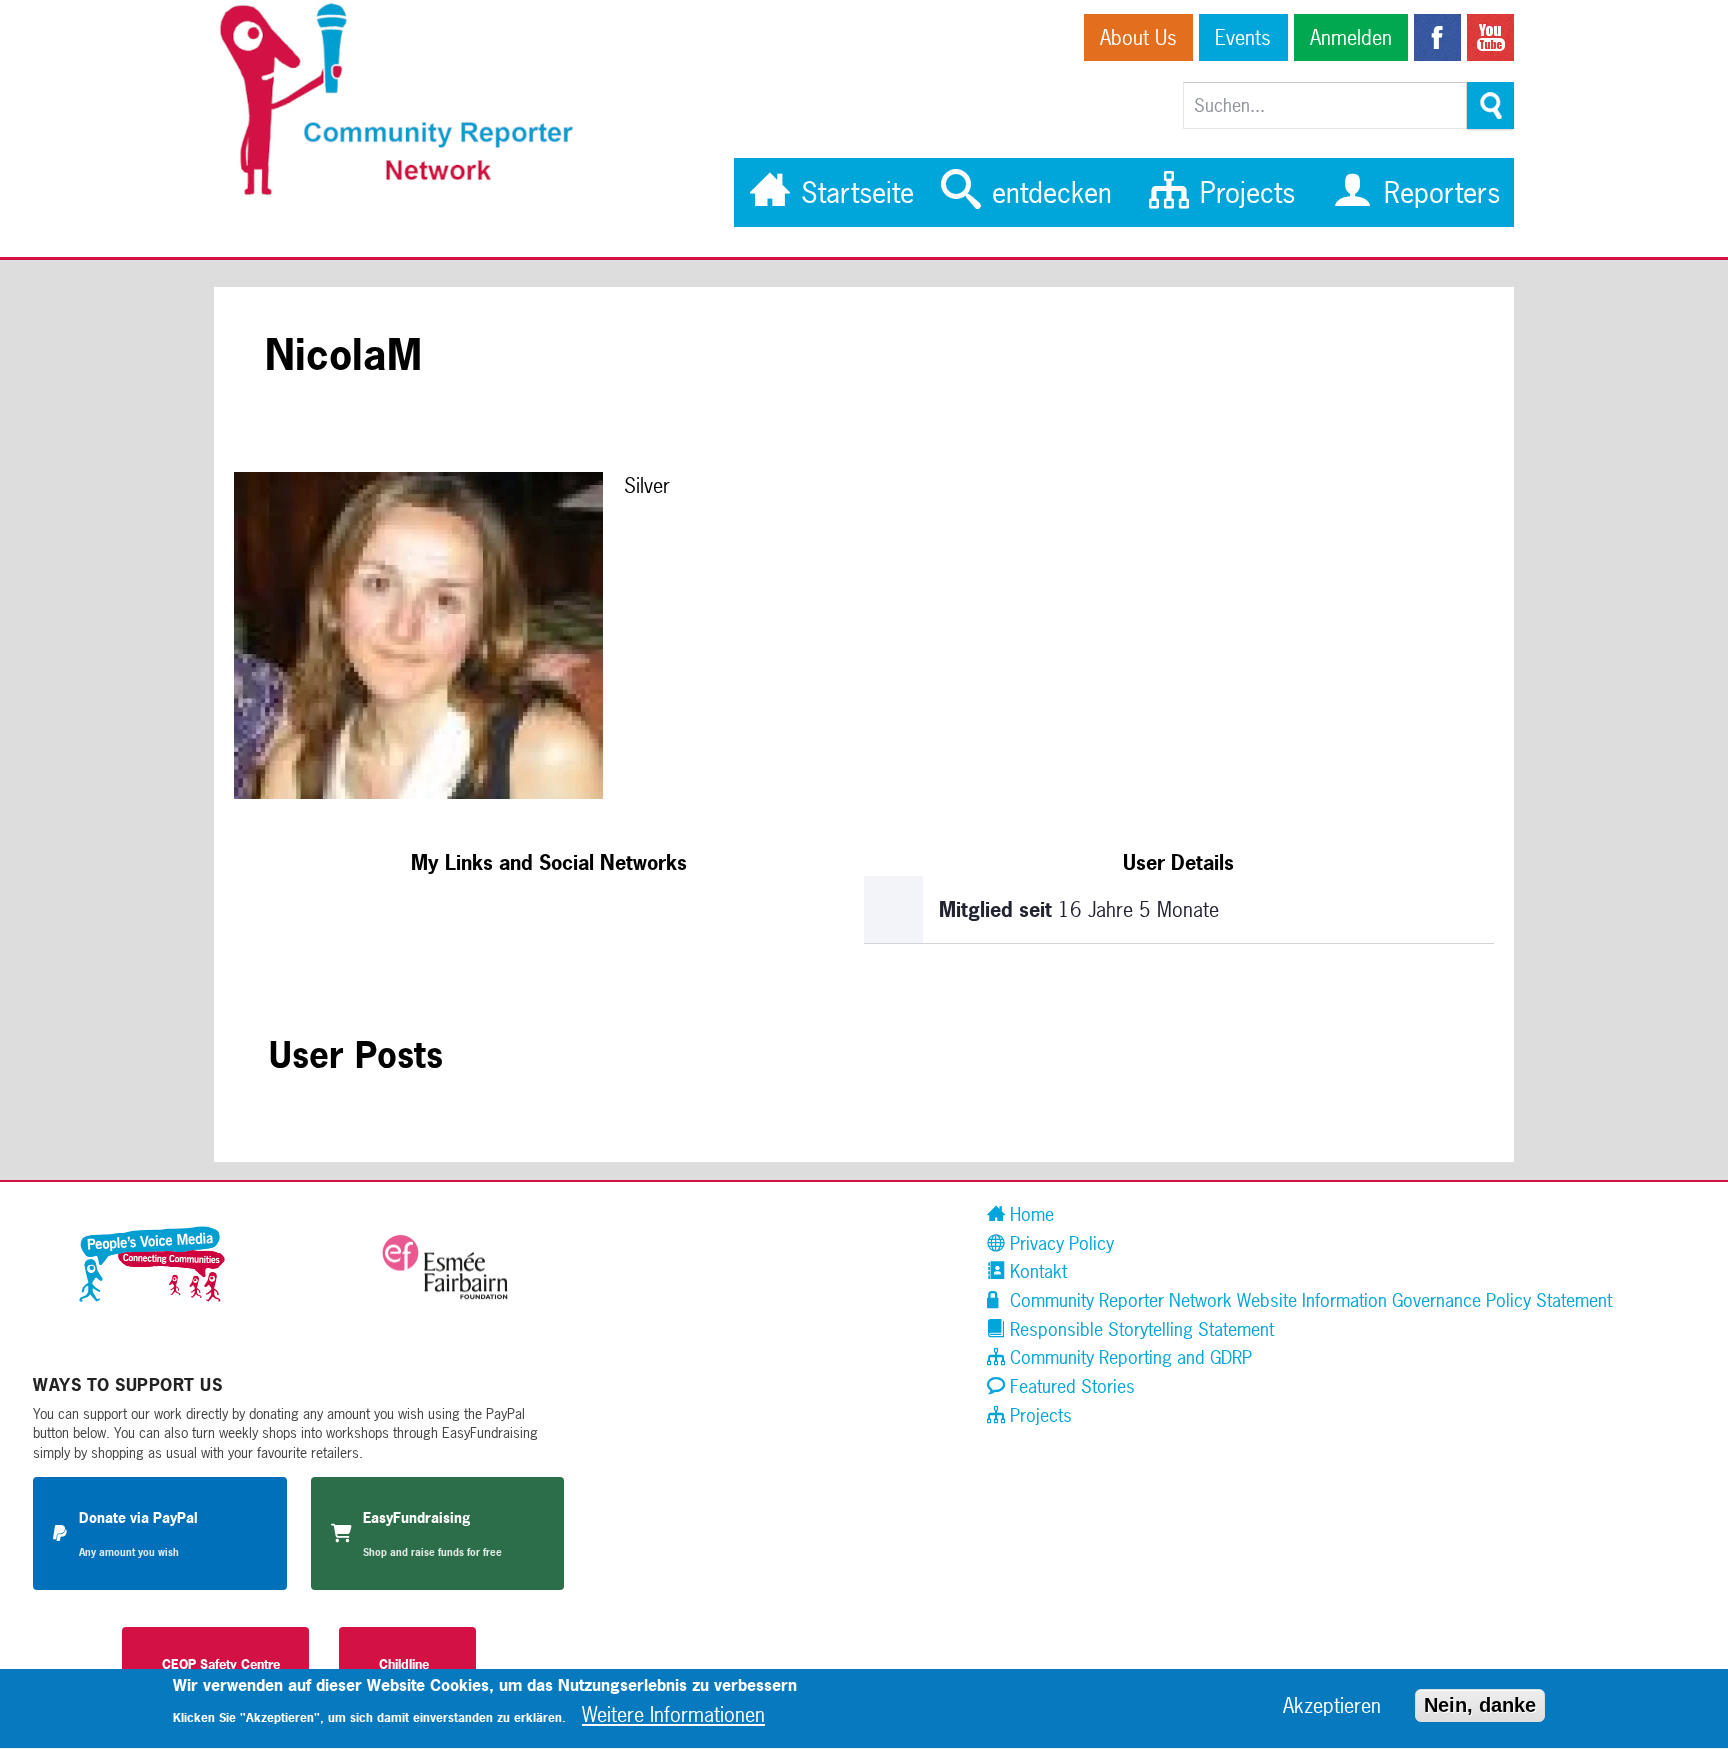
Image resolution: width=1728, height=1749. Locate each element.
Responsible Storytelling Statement (1139, 1329)
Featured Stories (1070, 1386)
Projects (1243, 192)
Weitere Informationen (673, 1715)
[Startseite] (407, 192)
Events (1243, 37)
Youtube (1490, 37)
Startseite (853, 192)
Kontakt (1036, 1271)
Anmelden (1351, 37)
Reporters (1438, 192)
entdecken (1048, 192)
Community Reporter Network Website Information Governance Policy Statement (1308, 1300)
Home (1029, 1214)
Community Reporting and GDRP (1128, 1357)
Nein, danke (1480, 1706)
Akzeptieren (1332, 1706)
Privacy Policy (1059, 1243)
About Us (1138, 37)
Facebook (1437, 37)
